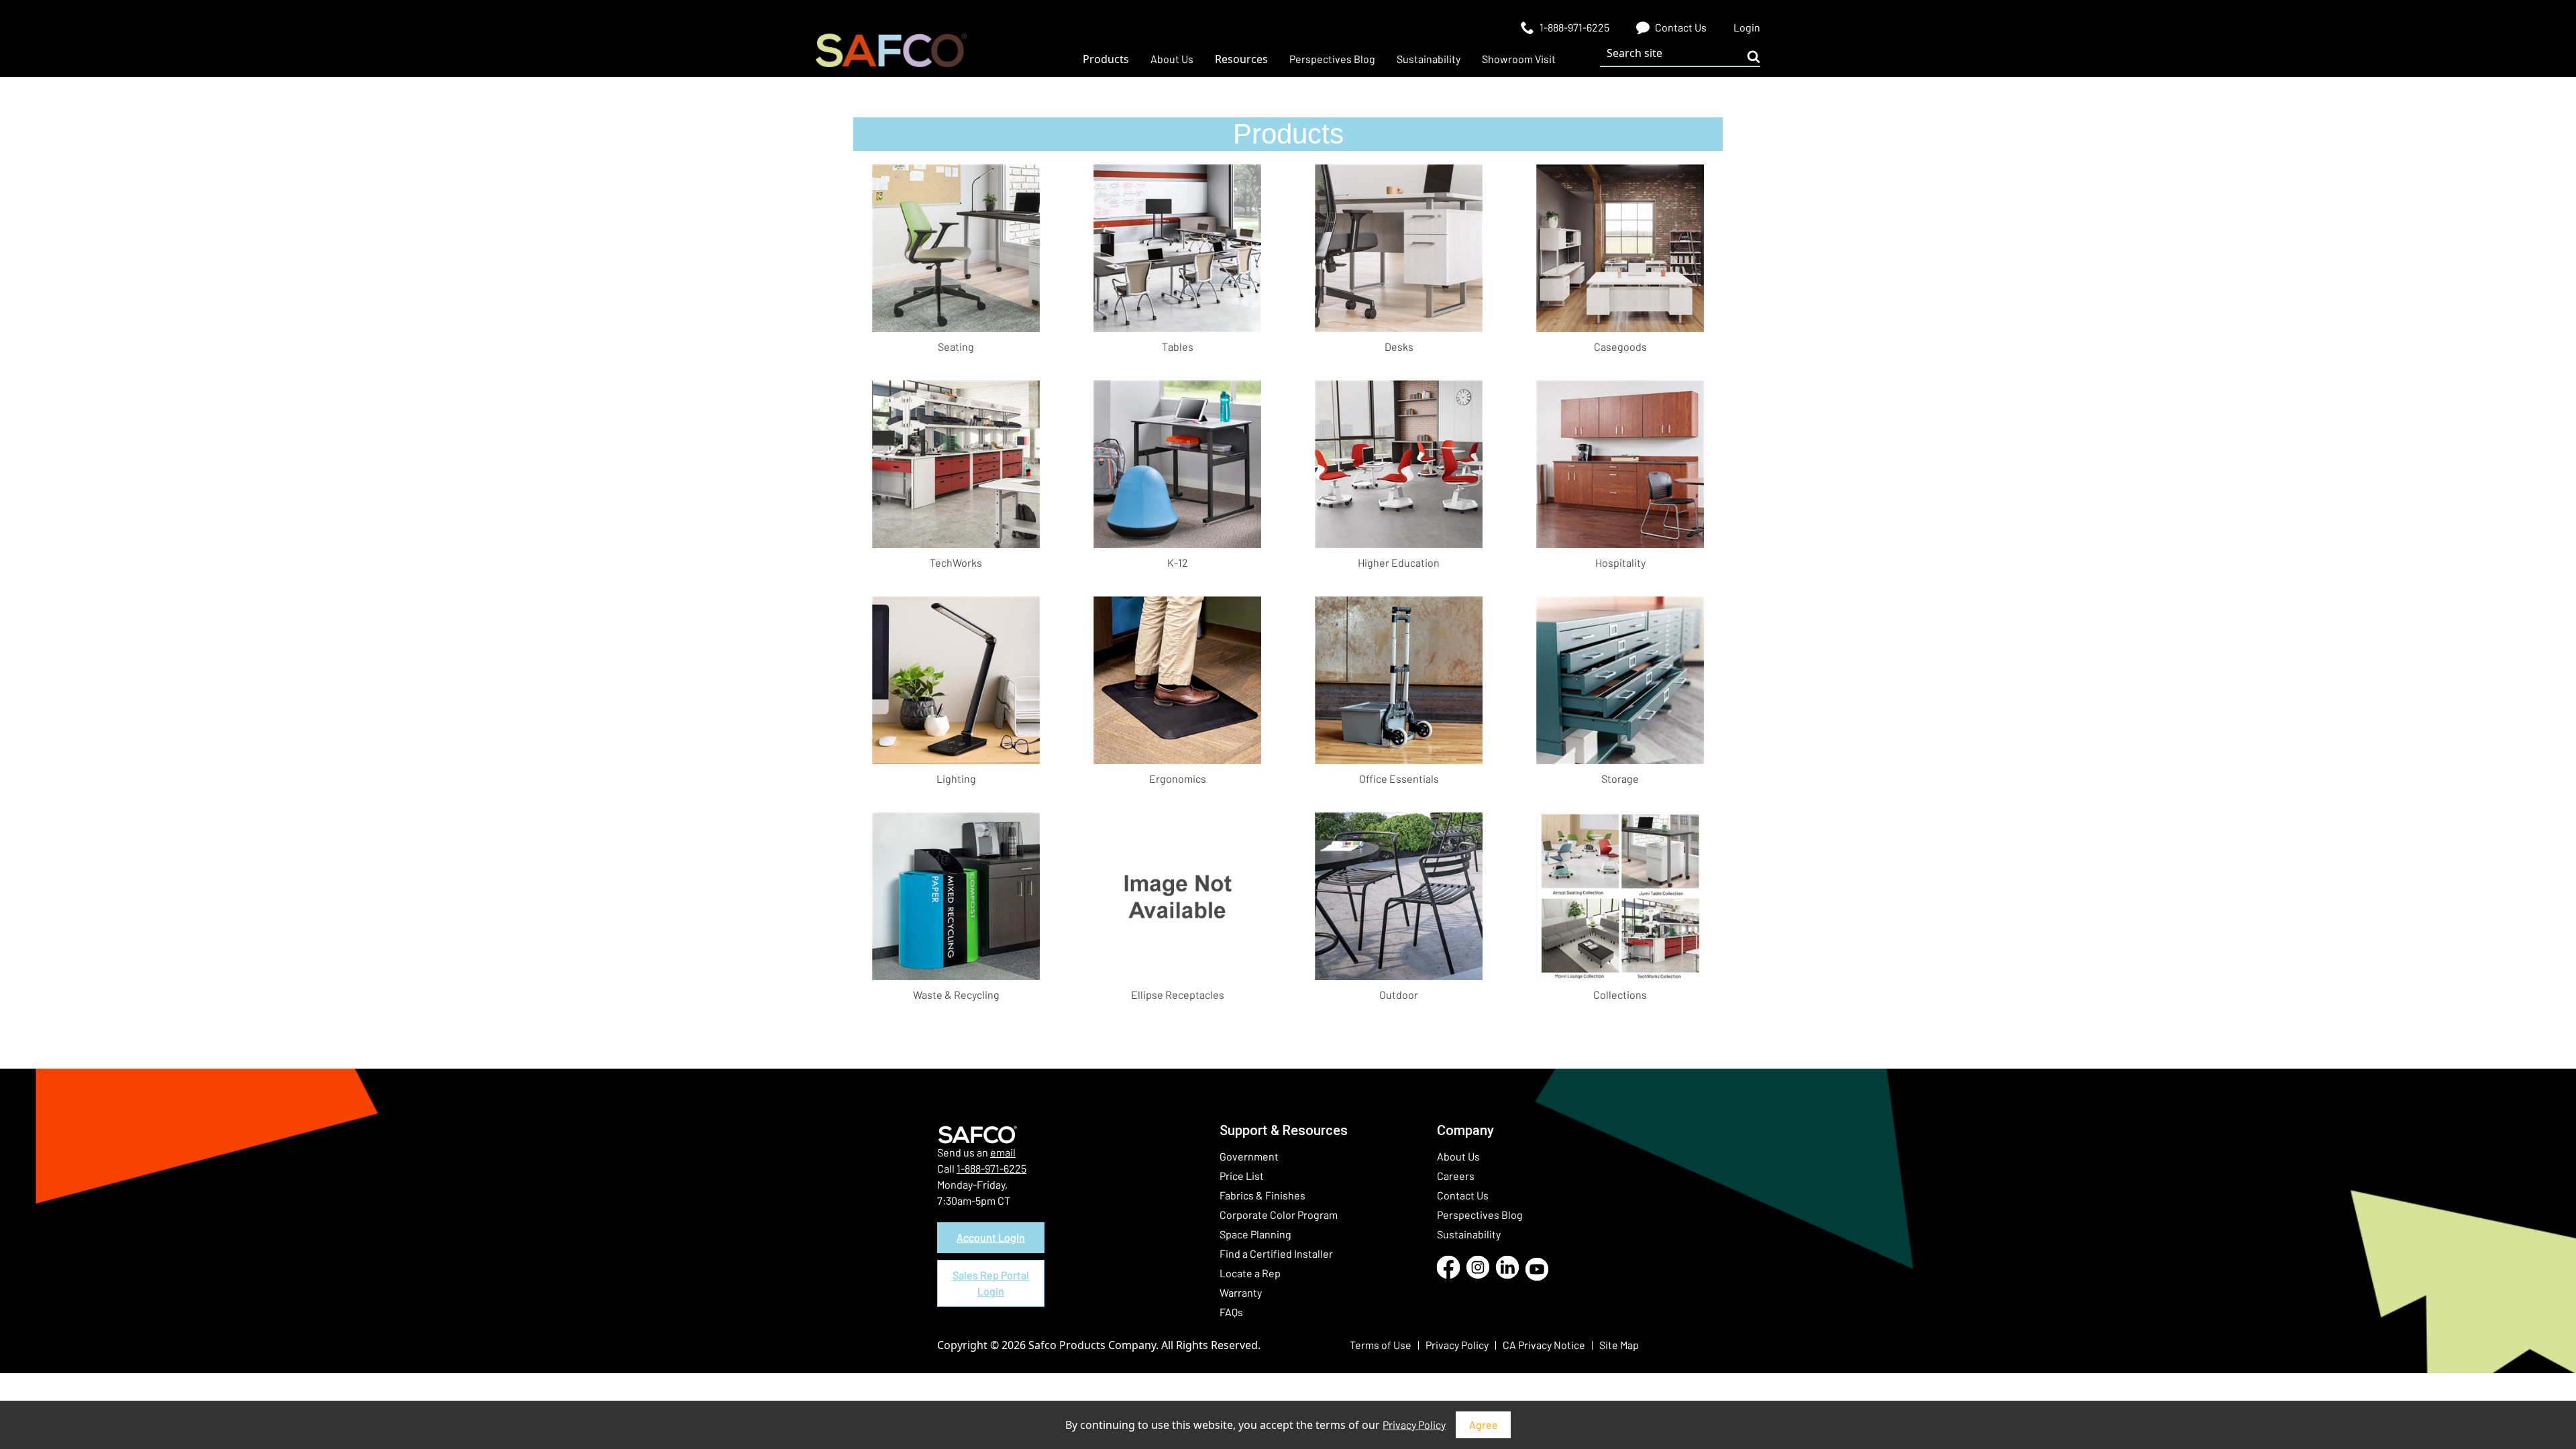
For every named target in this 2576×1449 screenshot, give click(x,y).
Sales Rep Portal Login (991, 1283)
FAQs (1231, 1312)
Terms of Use (1381, 1345)
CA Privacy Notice (1544, 1345)
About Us (1458, 1156)
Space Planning (1255, 1234)
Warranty (1241, 1292)
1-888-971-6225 (991, 1168)
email (1003, 1152)
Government (1249, 1156)
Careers (1456, 1176)
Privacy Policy (1414, 1425)
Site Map (1619, 1345)
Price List (1242, 1176)
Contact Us (1463, 1195)
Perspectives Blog (1480, 1215)
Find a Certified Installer (1276, 1253)
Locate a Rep (1250, 1273)
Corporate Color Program (1279, 1215)
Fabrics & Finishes (1263, 1195)
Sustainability (1469, 1234)
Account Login (991, 1237)
